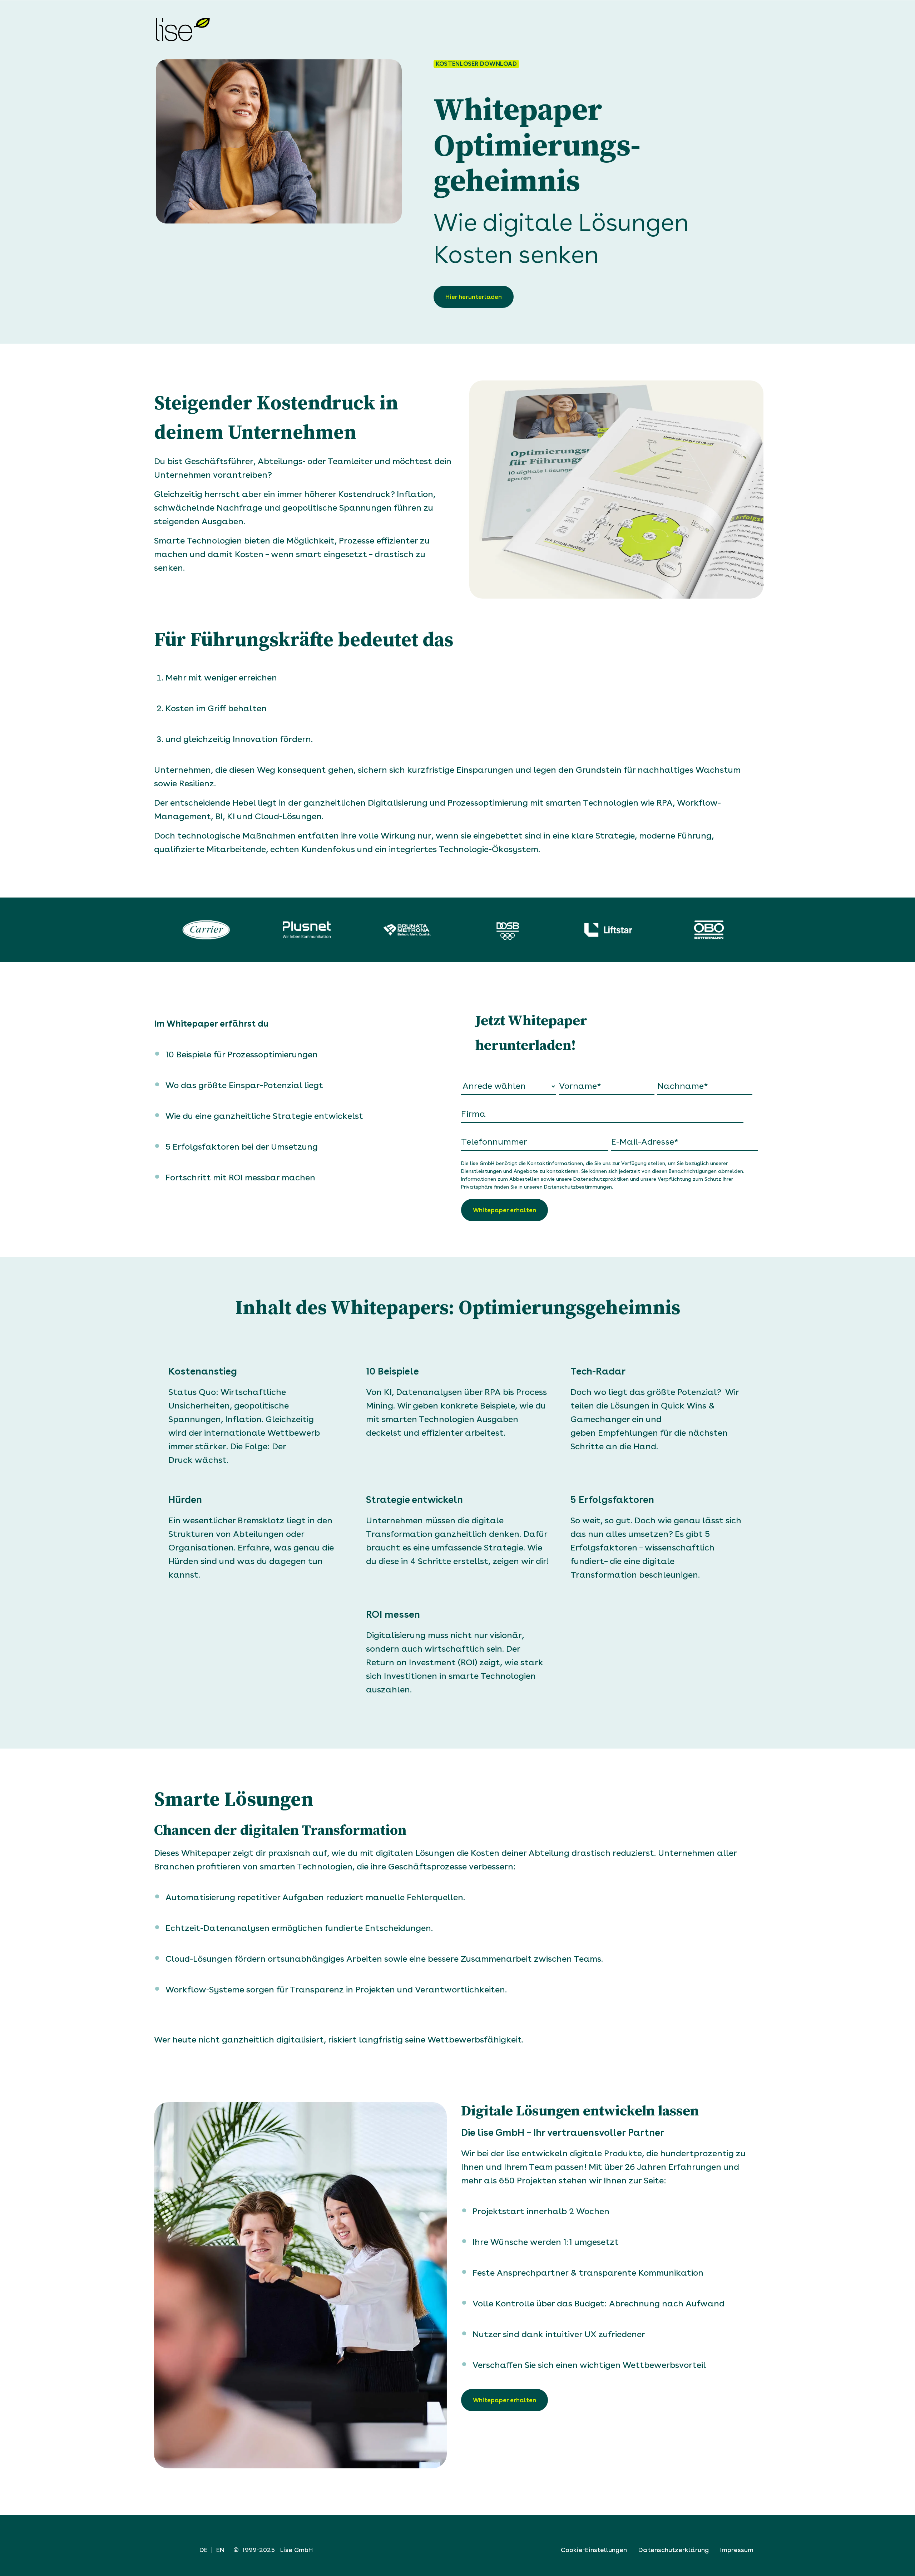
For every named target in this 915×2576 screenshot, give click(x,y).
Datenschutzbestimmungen (578, 1187)
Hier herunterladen (474, 297)
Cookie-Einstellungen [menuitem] (594, 2550)
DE (204, 2550)
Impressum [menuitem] (737, 2550)
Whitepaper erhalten (505, 2400)
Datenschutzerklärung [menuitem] (674, 2550)
